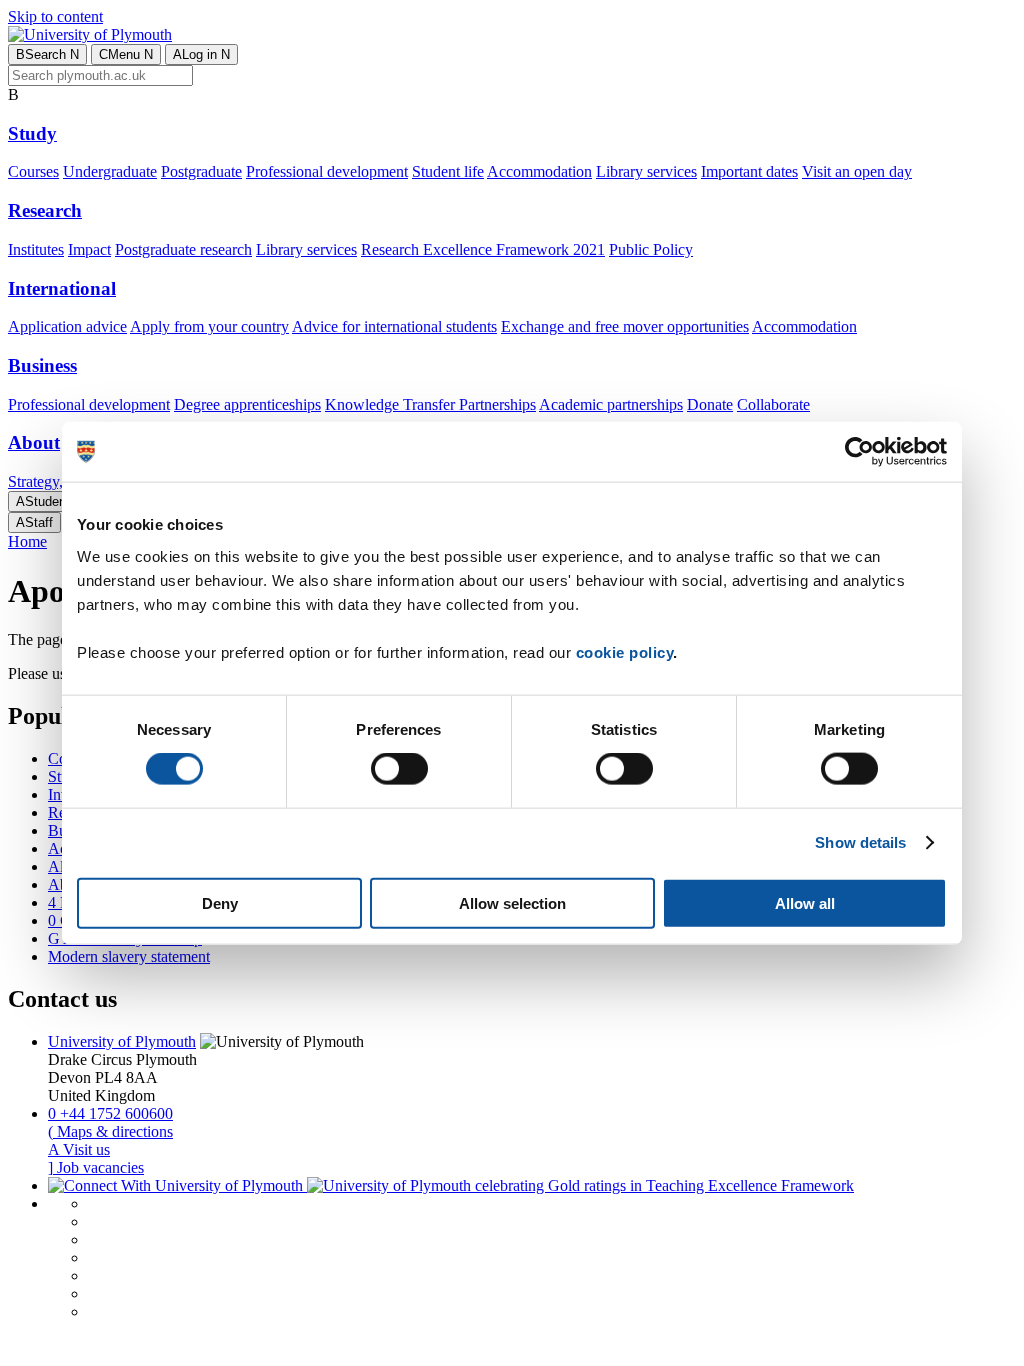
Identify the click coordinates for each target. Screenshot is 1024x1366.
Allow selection (512, 902)
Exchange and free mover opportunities (625, 326)
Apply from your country (209, 326)
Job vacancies (96, 1167)
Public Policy (651, 249)
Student (43, 501)
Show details (860, 842)
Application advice (67, 326)
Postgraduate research (183, 249)
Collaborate (773, 404)
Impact (89, 249)
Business (42, 365)
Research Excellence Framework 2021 (483, 249)
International (62, 288)
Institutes (36, 249)
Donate (710, 404)
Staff (34, 522)
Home (27, 541)
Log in (201, 54)
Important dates (749, 171)
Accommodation (539, 171)
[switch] (399, 769)
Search (47, 54)
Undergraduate (110, 171)
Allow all (805, 902)
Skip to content (55, 16)
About (34, 442)
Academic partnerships (611, 404)
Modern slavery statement (129, 956)
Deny (220, 902)
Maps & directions (110, 1131)
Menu (126, 54)
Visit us (79, 1149)
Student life (448, 171)
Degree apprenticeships (247, 404)
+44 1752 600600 (110, 1113)
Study (32, 133)
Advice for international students (394, 326)
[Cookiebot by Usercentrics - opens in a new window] (859, 452)
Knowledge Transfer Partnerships (430, 404)
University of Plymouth (122, 1041)
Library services (646, 171)
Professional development (327, 171)
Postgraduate (201, 171)
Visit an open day (857, 171)
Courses (33, 171)
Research (45, 210)
